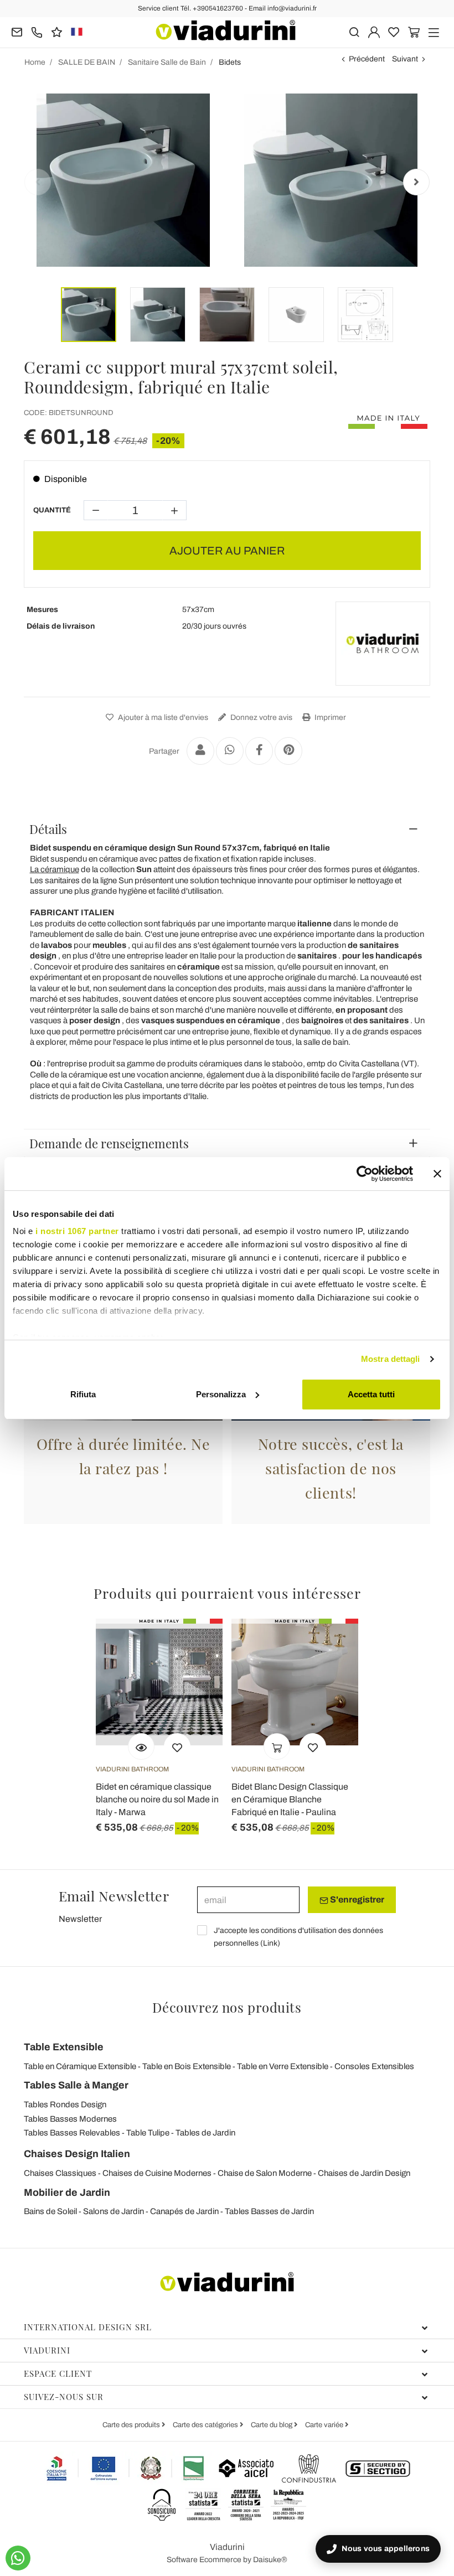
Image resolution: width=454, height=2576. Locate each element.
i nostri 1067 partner (77, 1231)
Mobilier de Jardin (67, 2193)
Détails (48, 829)
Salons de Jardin (114, 2211)
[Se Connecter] (374, 31)
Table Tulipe (148, 2133)
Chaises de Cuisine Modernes (157, 2173)
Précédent (367, 59)
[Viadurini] (226, 30)
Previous (38, 182)
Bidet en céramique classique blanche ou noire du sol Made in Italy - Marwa (157, 1799)
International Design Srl (88, 2327)
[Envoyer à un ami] (200, 751)
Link (270, 1943)
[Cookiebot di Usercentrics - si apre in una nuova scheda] (365, 1174)
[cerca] (354, 31)
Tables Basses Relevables (72, 2133)
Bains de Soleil (50, 2211)
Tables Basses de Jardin (269, 2211)
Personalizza (221, 1394)
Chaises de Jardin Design (364, 2173)
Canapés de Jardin (184, 2211)
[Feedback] (57, 31)
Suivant (405, 59)
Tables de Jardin (205, 2133)
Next (416, 182)
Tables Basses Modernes (70, 2119)
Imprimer (329, 717)
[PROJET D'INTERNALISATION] (126, 2468)
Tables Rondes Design (65, 2105)
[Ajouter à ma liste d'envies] (177, 1746)
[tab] (227, 829)
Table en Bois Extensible (187, 2066)
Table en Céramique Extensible (80, 2066)
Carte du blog (272, 2425)
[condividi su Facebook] (259, 751)
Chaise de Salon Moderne (265, 2173)
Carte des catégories (206, 2425)
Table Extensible (64, 2047)
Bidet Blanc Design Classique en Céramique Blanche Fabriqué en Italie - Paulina (290, 1799)
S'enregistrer (356, 1899)
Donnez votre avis (260, 717)
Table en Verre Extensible (283, 2066)
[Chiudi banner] (437, 1174)
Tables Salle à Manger (76, 2085)
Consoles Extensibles (374, 2066)
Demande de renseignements (109, 1143)
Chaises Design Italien (77, 2154)
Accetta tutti (371, 1394)
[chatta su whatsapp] (18, 2558)
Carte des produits (132, 2425)
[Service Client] (37, 31)
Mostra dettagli (391, 1359)
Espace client (58, 2373)
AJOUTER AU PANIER (227, 551)
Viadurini (47, 2350)
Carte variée (325, 2425)
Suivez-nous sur (64, 2397)
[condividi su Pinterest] (288, 751)
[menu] (434, 31)
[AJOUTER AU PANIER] (277, 1746)
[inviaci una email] (17, 31)
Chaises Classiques (60, 2173)
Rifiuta (83, 1394)
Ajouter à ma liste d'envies (162, 717)
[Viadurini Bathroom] (383, 644)
